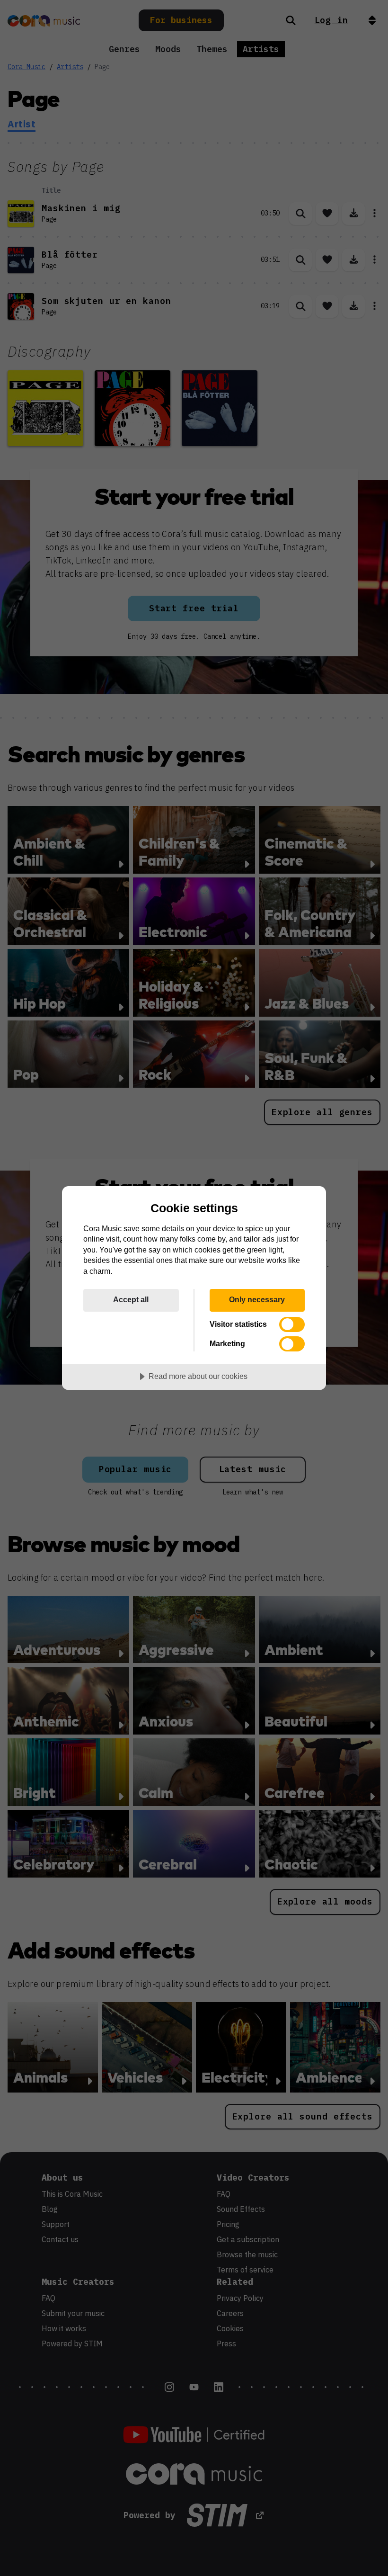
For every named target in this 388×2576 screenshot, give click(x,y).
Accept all (131, 1299)
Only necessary (257, 1299)
